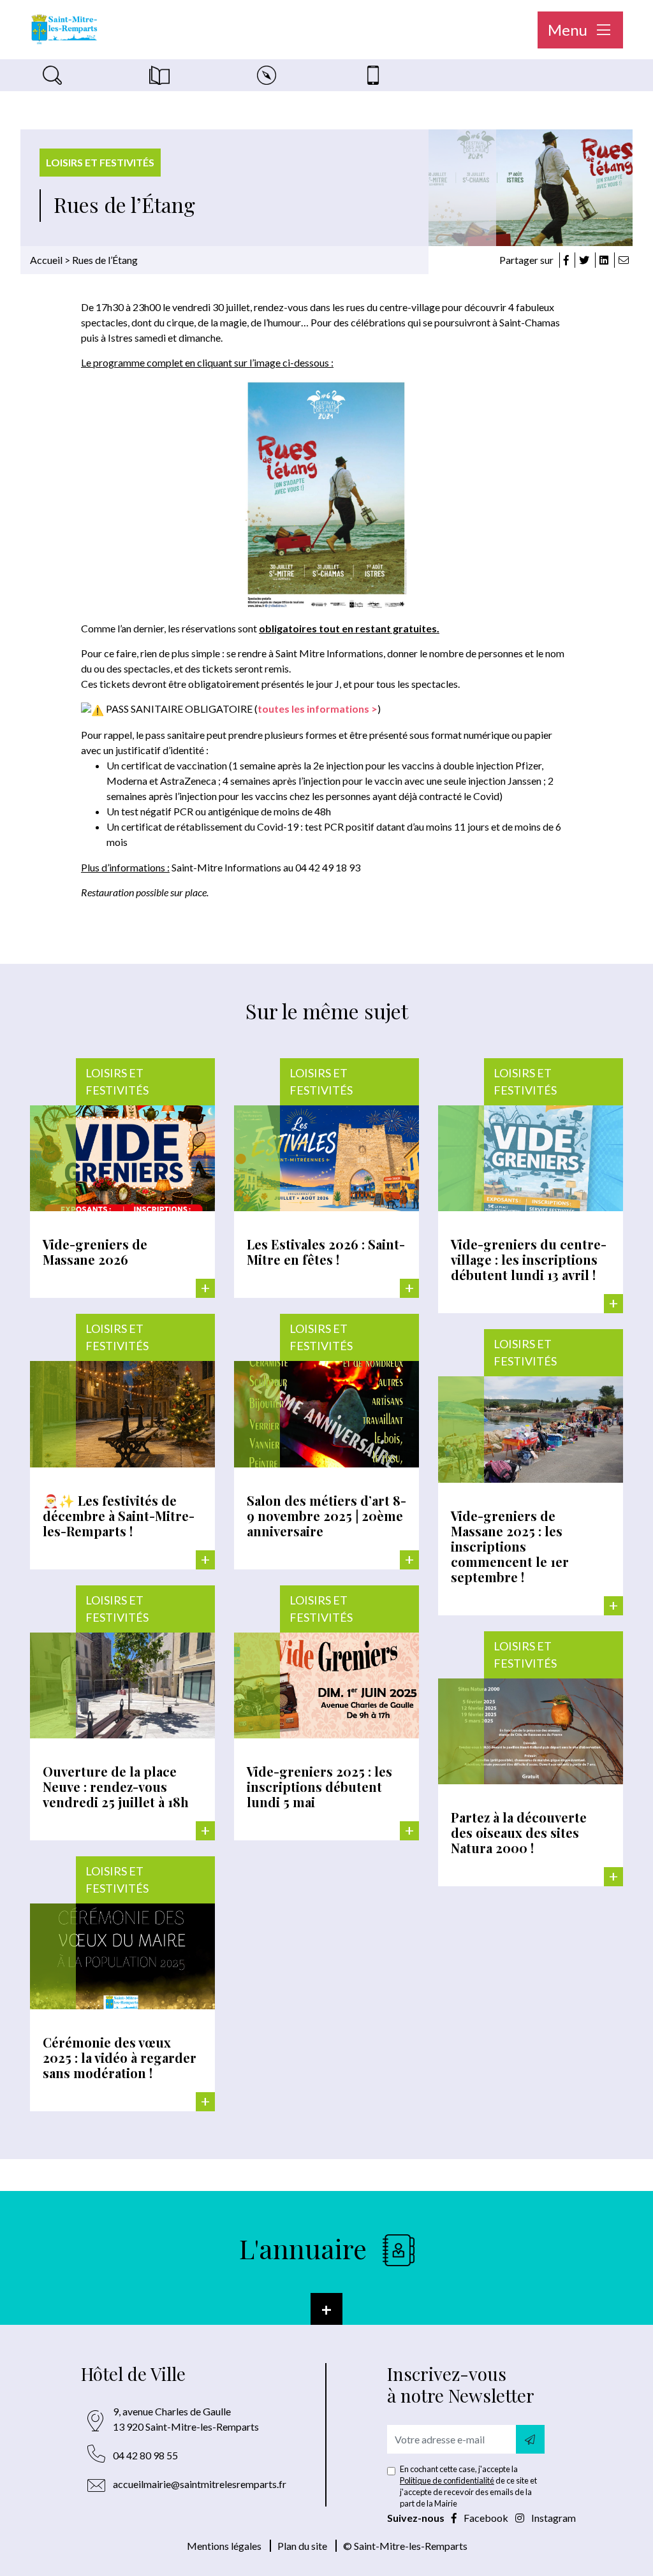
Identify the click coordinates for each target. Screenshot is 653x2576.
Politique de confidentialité (447, 2480)
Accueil (46, 260)
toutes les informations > (318, 709)
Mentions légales (224, 2546)
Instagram (553, 2518)
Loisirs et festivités (100, 162)
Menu (569, 30)
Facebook (486, 2518)
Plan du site (302, 2546)
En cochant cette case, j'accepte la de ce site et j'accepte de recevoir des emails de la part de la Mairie (468, 2486)
